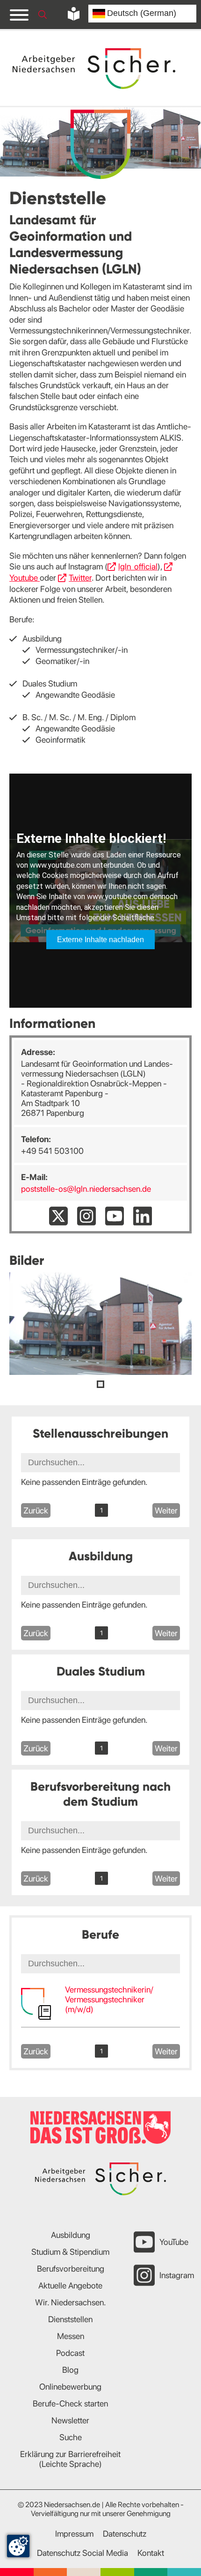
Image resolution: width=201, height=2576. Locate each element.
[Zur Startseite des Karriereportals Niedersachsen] (95, 69)
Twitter (80, 578)
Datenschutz (125, 2534)
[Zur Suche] (43, 15)
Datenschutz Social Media (83, 2553)
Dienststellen (70, 2319)
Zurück (36, 1510)
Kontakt (151, 2553)
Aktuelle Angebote (70, 2285)
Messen (71, 2336)
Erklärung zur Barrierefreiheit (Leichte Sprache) (70, 2459)
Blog (70, 2370)
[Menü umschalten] (19, 15)
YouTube (174, 2242)
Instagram (177, 2275)
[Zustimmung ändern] (18, 2546)
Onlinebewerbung (70, 2387)
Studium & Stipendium (70, 2252)
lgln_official (138, 566)
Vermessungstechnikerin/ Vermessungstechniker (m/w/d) (109, 1999)
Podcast (70, 2353)
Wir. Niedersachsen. (71, 2302)
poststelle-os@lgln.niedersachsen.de (86, 1189)
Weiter (166, 1510)
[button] (100, 1384)
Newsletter (70, 2420)
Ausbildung (71, 2235)
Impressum (74, 2534)
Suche (71, 2437)
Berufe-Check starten (70, 2403)
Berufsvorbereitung (71, 2269)
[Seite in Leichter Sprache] (74, 14)
